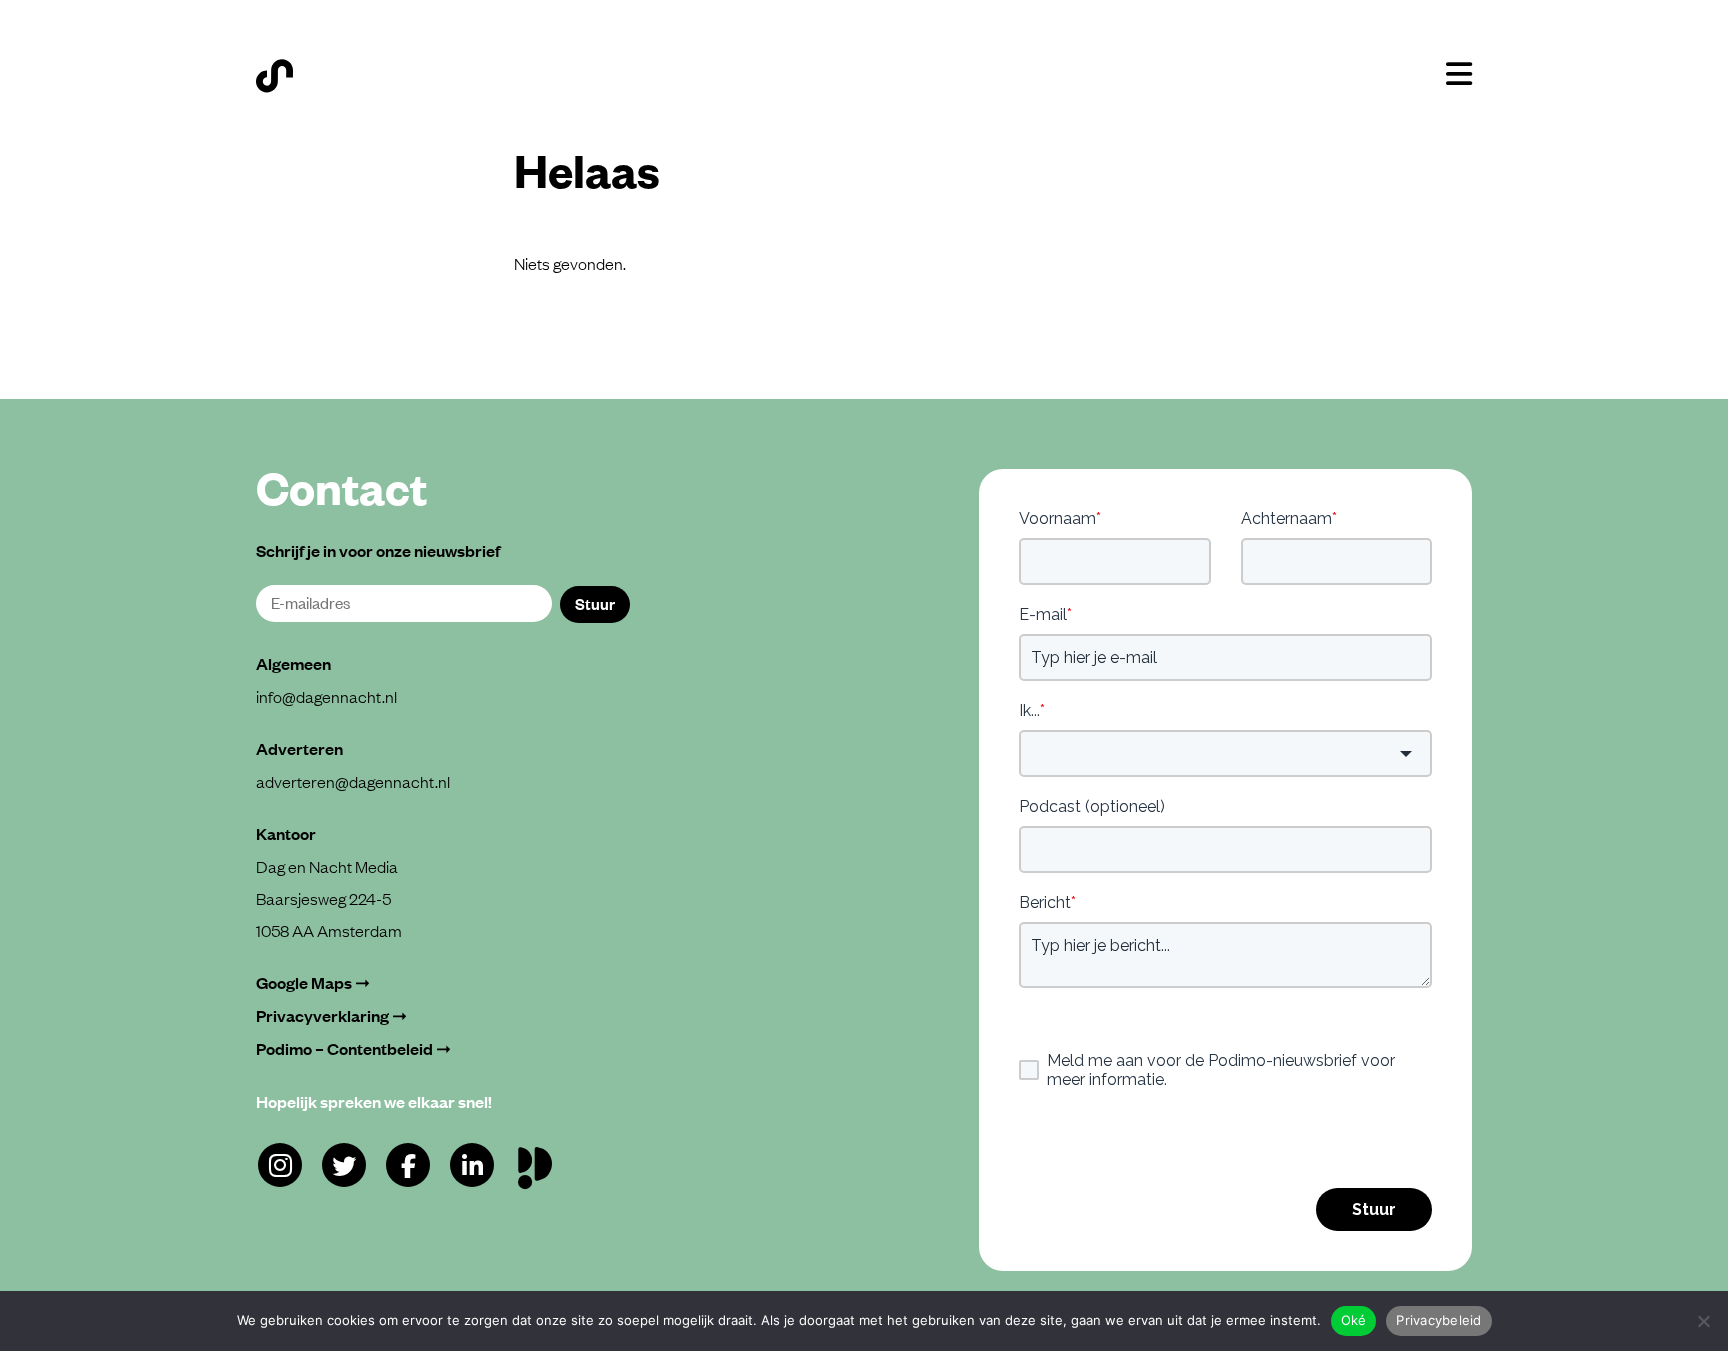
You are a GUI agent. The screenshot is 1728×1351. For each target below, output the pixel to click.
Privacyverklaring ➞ (331, 1015)
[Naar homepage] (274, 76)
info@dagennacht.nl (326, 696)
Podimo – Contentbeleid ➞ (353, 1048)
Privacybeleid (1438, 1320)
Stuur (595, 603)
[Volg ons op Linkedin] (472, 1165)
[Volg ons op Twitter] (344, 1165)
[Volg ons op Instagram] (280, 1165)
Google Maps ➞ (313, 982)
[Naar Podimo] (539, 1163)
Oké (1354, 1320)
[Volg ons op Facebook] (408, 1165)
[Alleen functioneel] (1703, 1321)
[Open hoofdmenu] (1459, 74)
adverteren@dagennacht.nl (353, 781)
